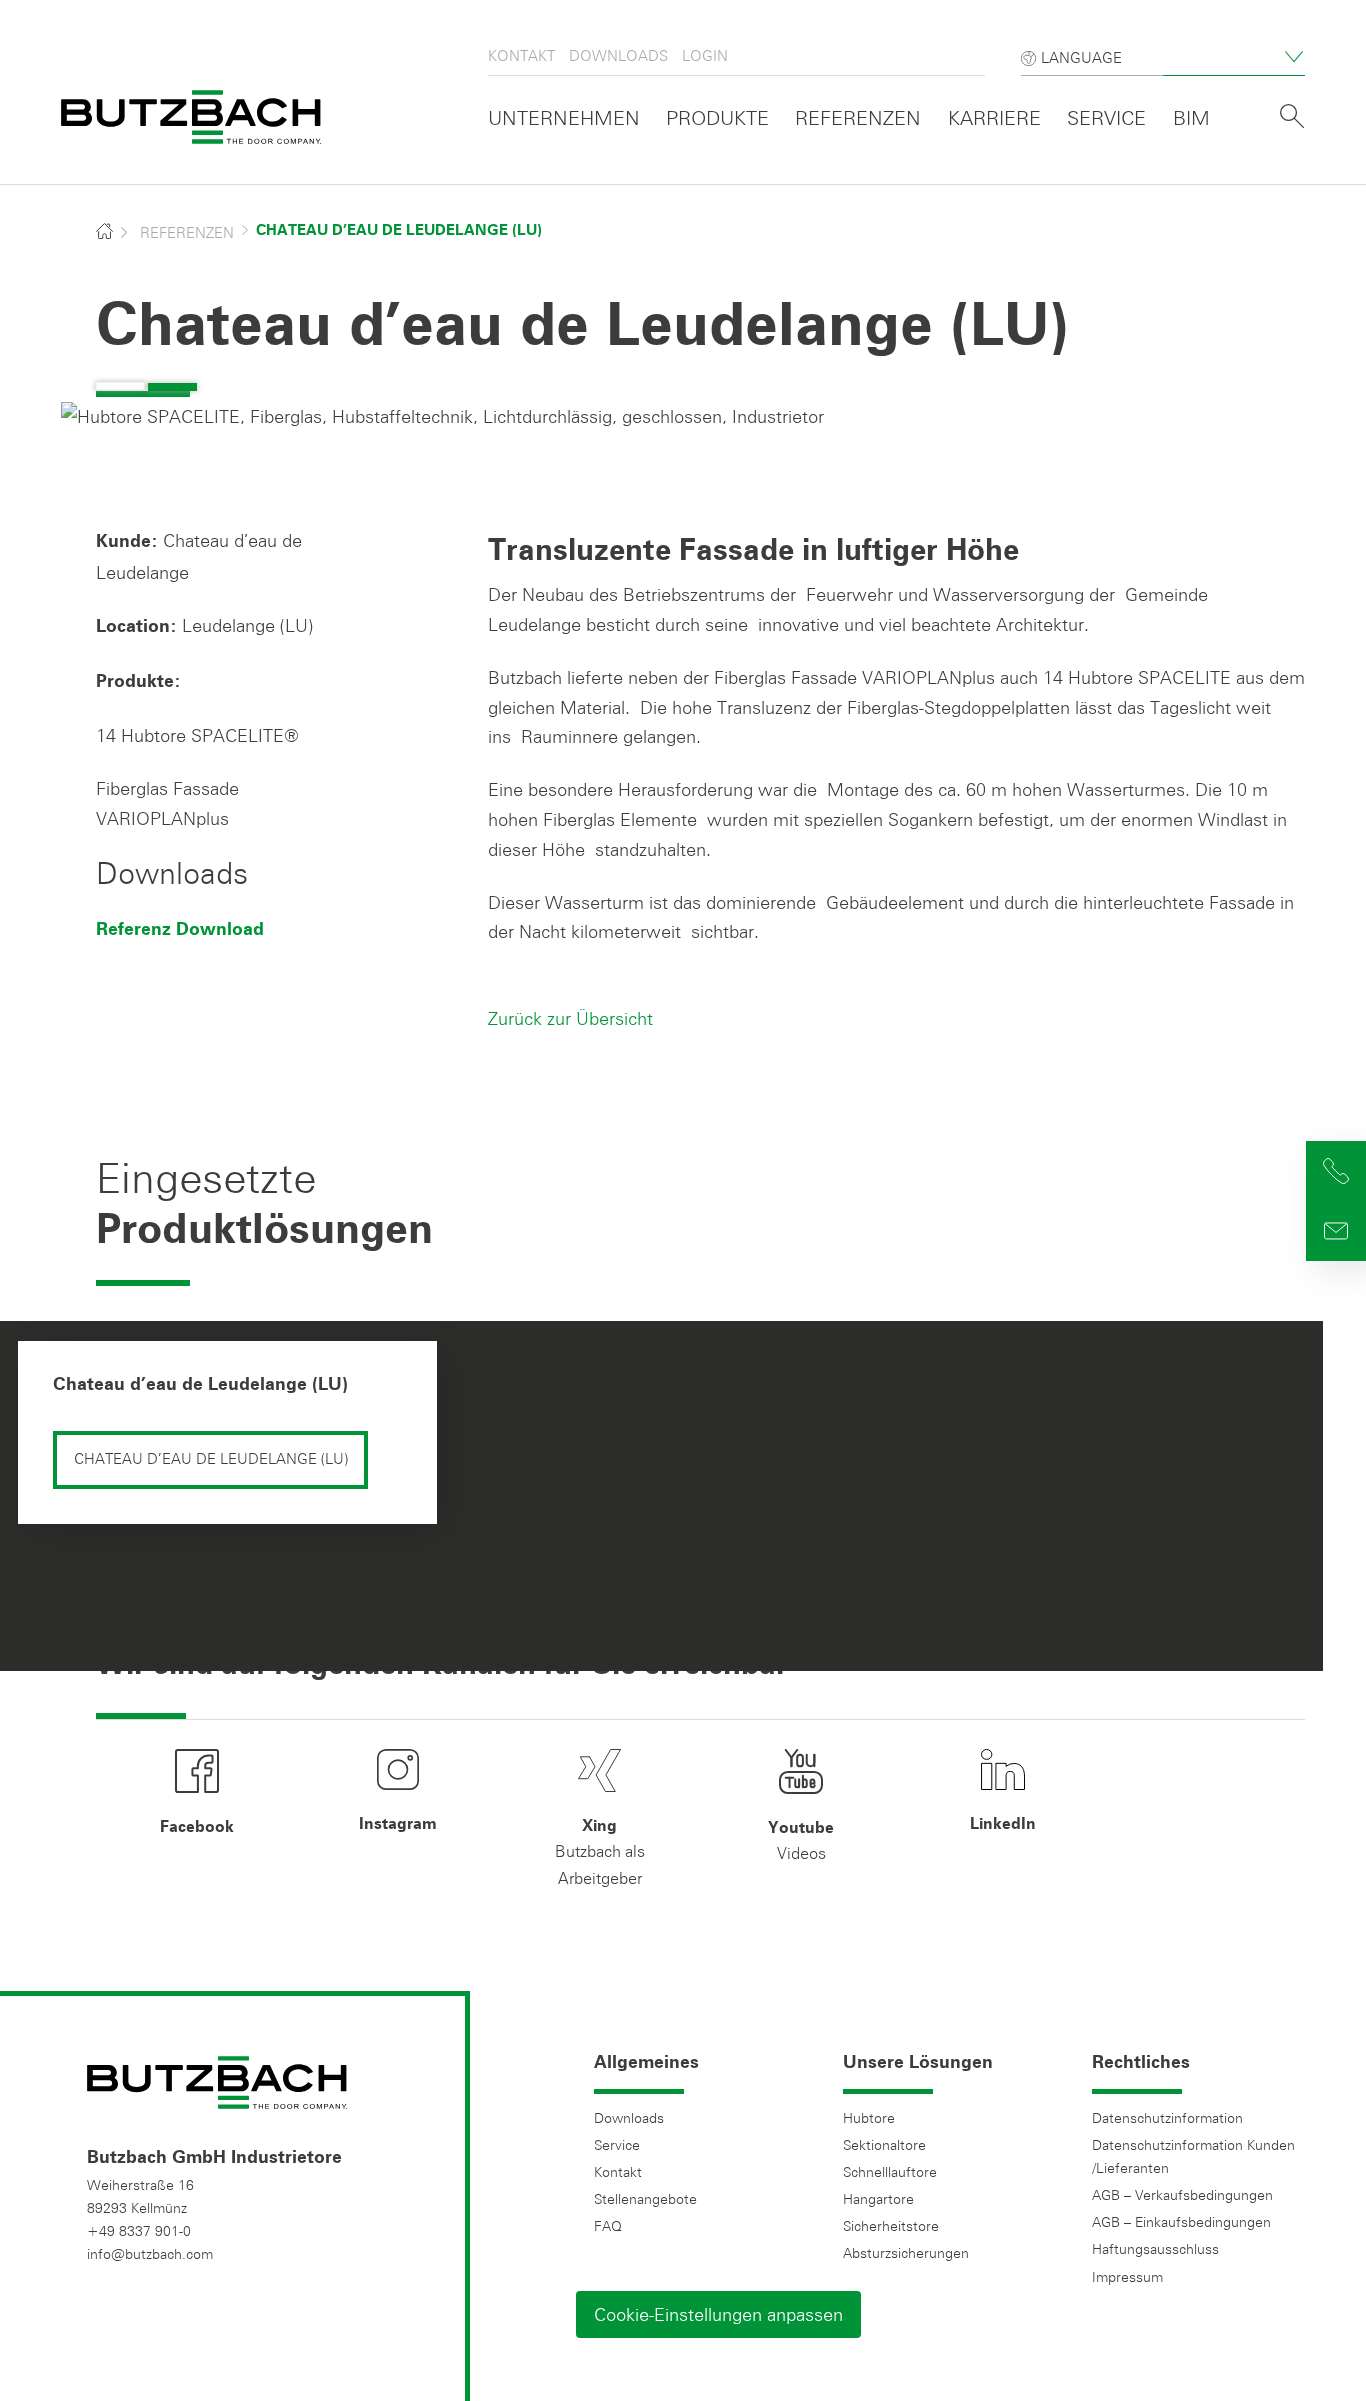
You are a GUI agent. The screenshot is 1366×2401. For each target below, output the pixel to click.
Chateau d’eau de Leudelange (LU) (200, 1385)
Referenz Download (180, 930)
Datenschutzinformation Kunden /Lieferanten (1193, 2156)
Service (1106, 118)
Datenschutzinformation (1167, 2118)
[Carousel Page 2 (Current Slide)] (172, 387)
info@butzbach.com (150, 2254)
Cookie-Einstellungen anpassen (718, 2314)
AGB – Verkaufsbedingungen (1182, 2195)
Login (705, 55)
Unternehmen (564, 118)
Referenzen (858, 118)
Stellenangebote (645, 2199)
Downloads (618, 55)
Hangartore (878, 2199)
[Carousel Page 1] (120, 386)
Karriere (994, 118)
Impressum (1127, 2277)
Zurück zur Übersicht (570, 1018)
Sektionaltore (884, 2145)
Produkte (717, 118)
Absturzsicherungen (906, 2253)
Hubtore (869, 2118)
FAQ (608, 2226)
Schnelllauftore (890, 2172)
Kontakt (521, 55)
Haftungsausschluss (1155, 2249)
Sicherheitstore (891, 2226)
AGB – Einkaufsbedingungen (1181, 2222)
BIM (1191, 118)
